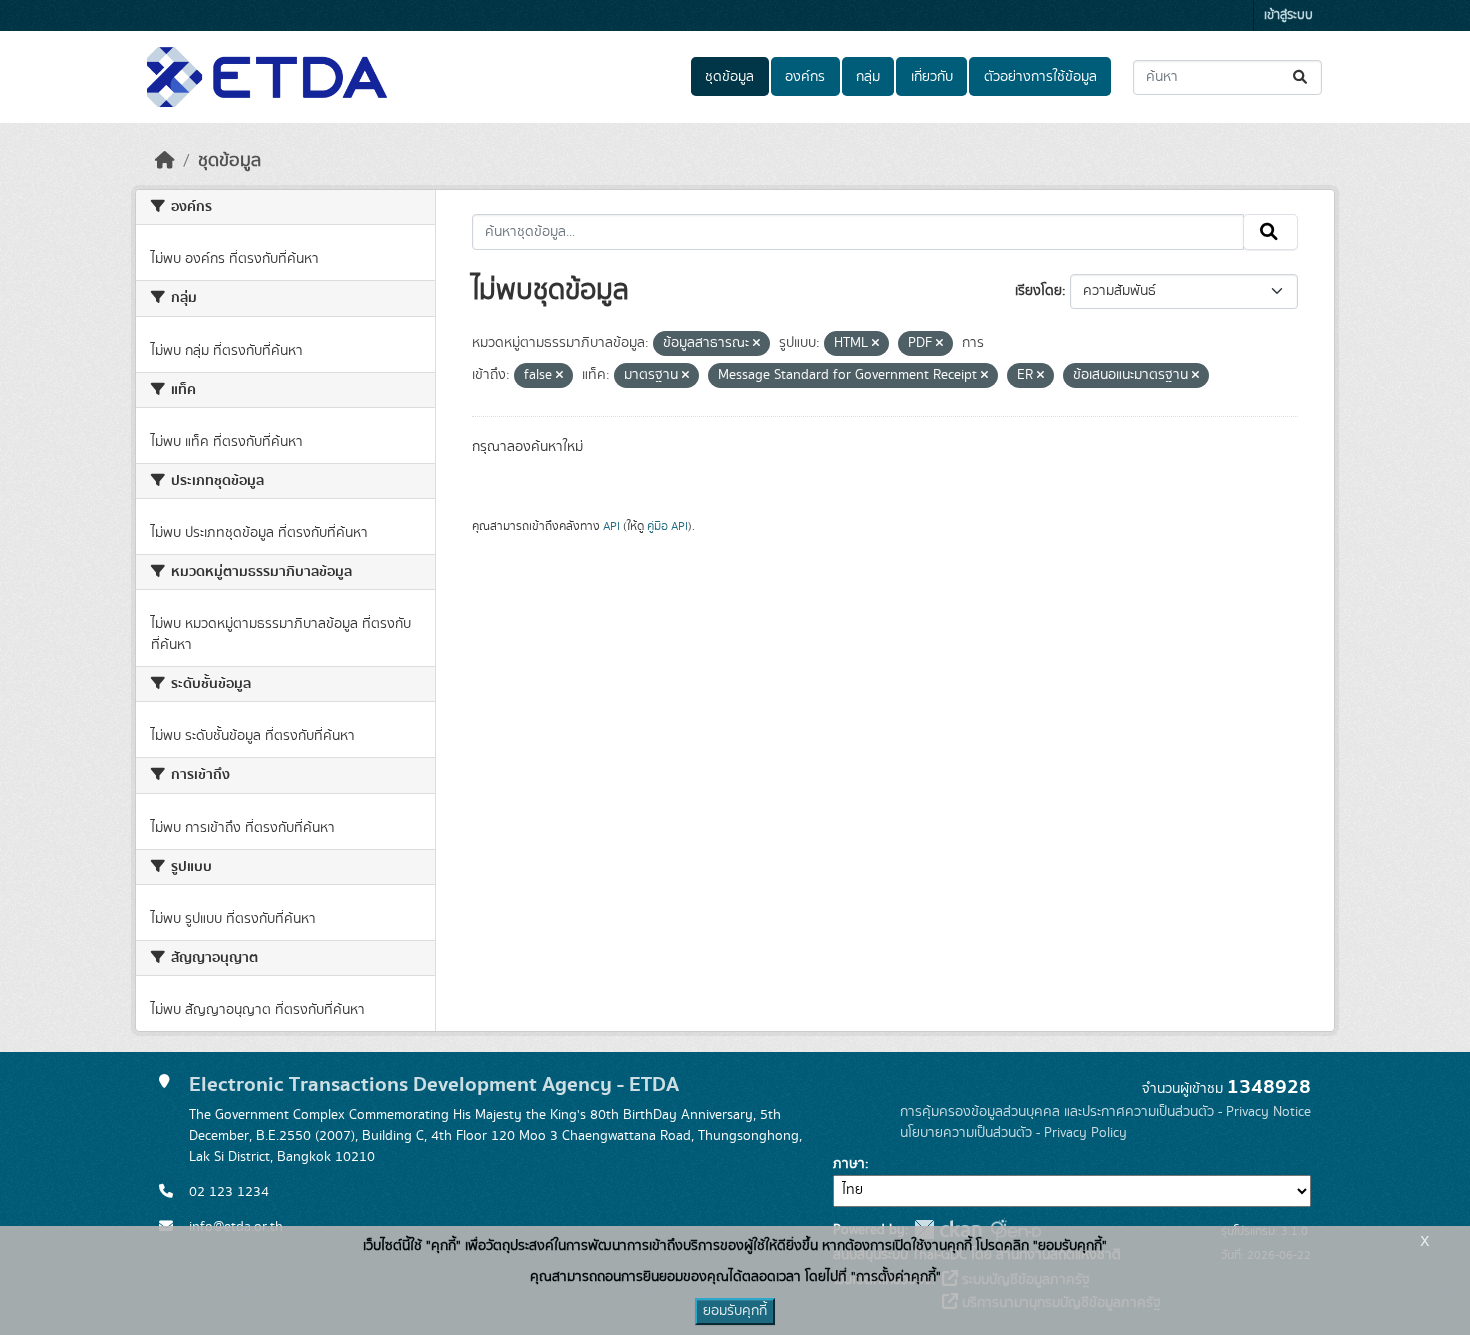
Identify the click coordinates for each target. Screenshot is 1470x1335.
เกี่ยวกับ (932, 77)
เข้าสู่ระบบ (1288, 15)
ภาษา (849, 1164)
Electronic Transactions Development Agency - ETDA (434, 1084)
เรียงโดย (1038, 291)
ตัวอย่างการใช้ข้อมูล (1040, 77)
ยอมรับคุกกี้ (735, 1311)
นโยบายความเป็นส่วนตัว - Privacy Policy (1013, 1133)
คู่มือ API (667, 526)
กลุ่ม (868, 77)
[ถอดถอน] (756, 344)
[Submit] (1301, 77)
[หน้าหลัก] (165, 161)
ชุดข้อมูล (729, 77)
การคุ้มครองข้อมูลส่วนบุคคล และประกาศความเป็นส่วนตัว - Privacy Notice (1105, 1112)
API (611, 526)
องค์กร (805, 77)
